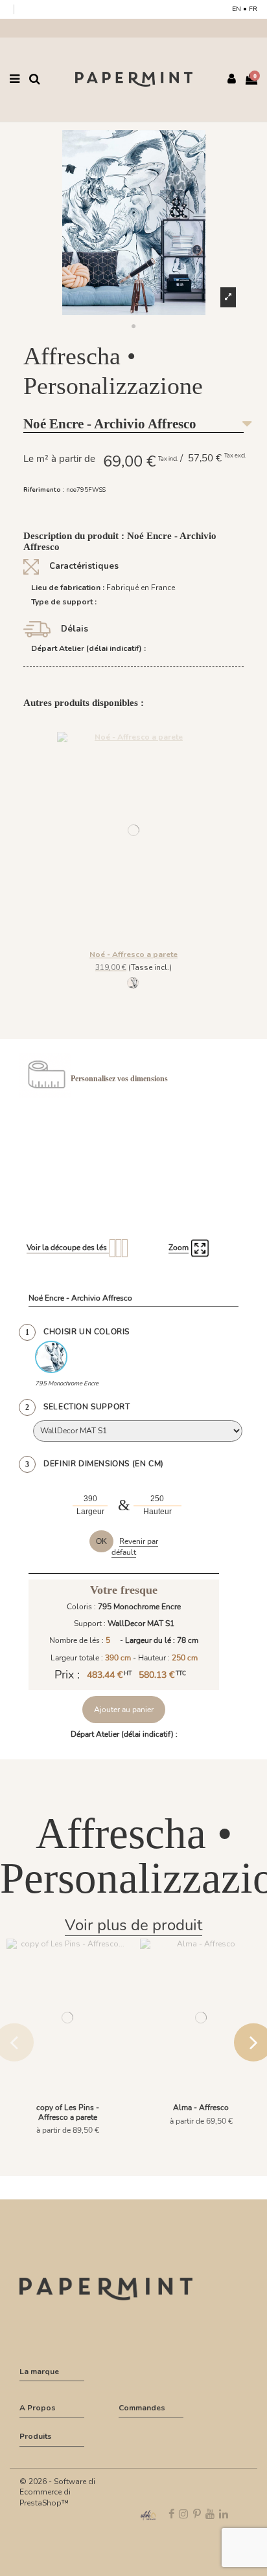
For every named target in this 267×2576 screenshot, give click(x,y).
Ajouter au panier (124, 1710)
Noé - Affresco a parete (133, 954)
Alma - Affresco (201, 2108)
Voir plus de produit (133, 1925)
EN (237, 9)
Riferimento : (44, 490)
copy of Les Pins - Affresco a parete (68, 2112)
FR (253, 9)
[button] (133, 327)
